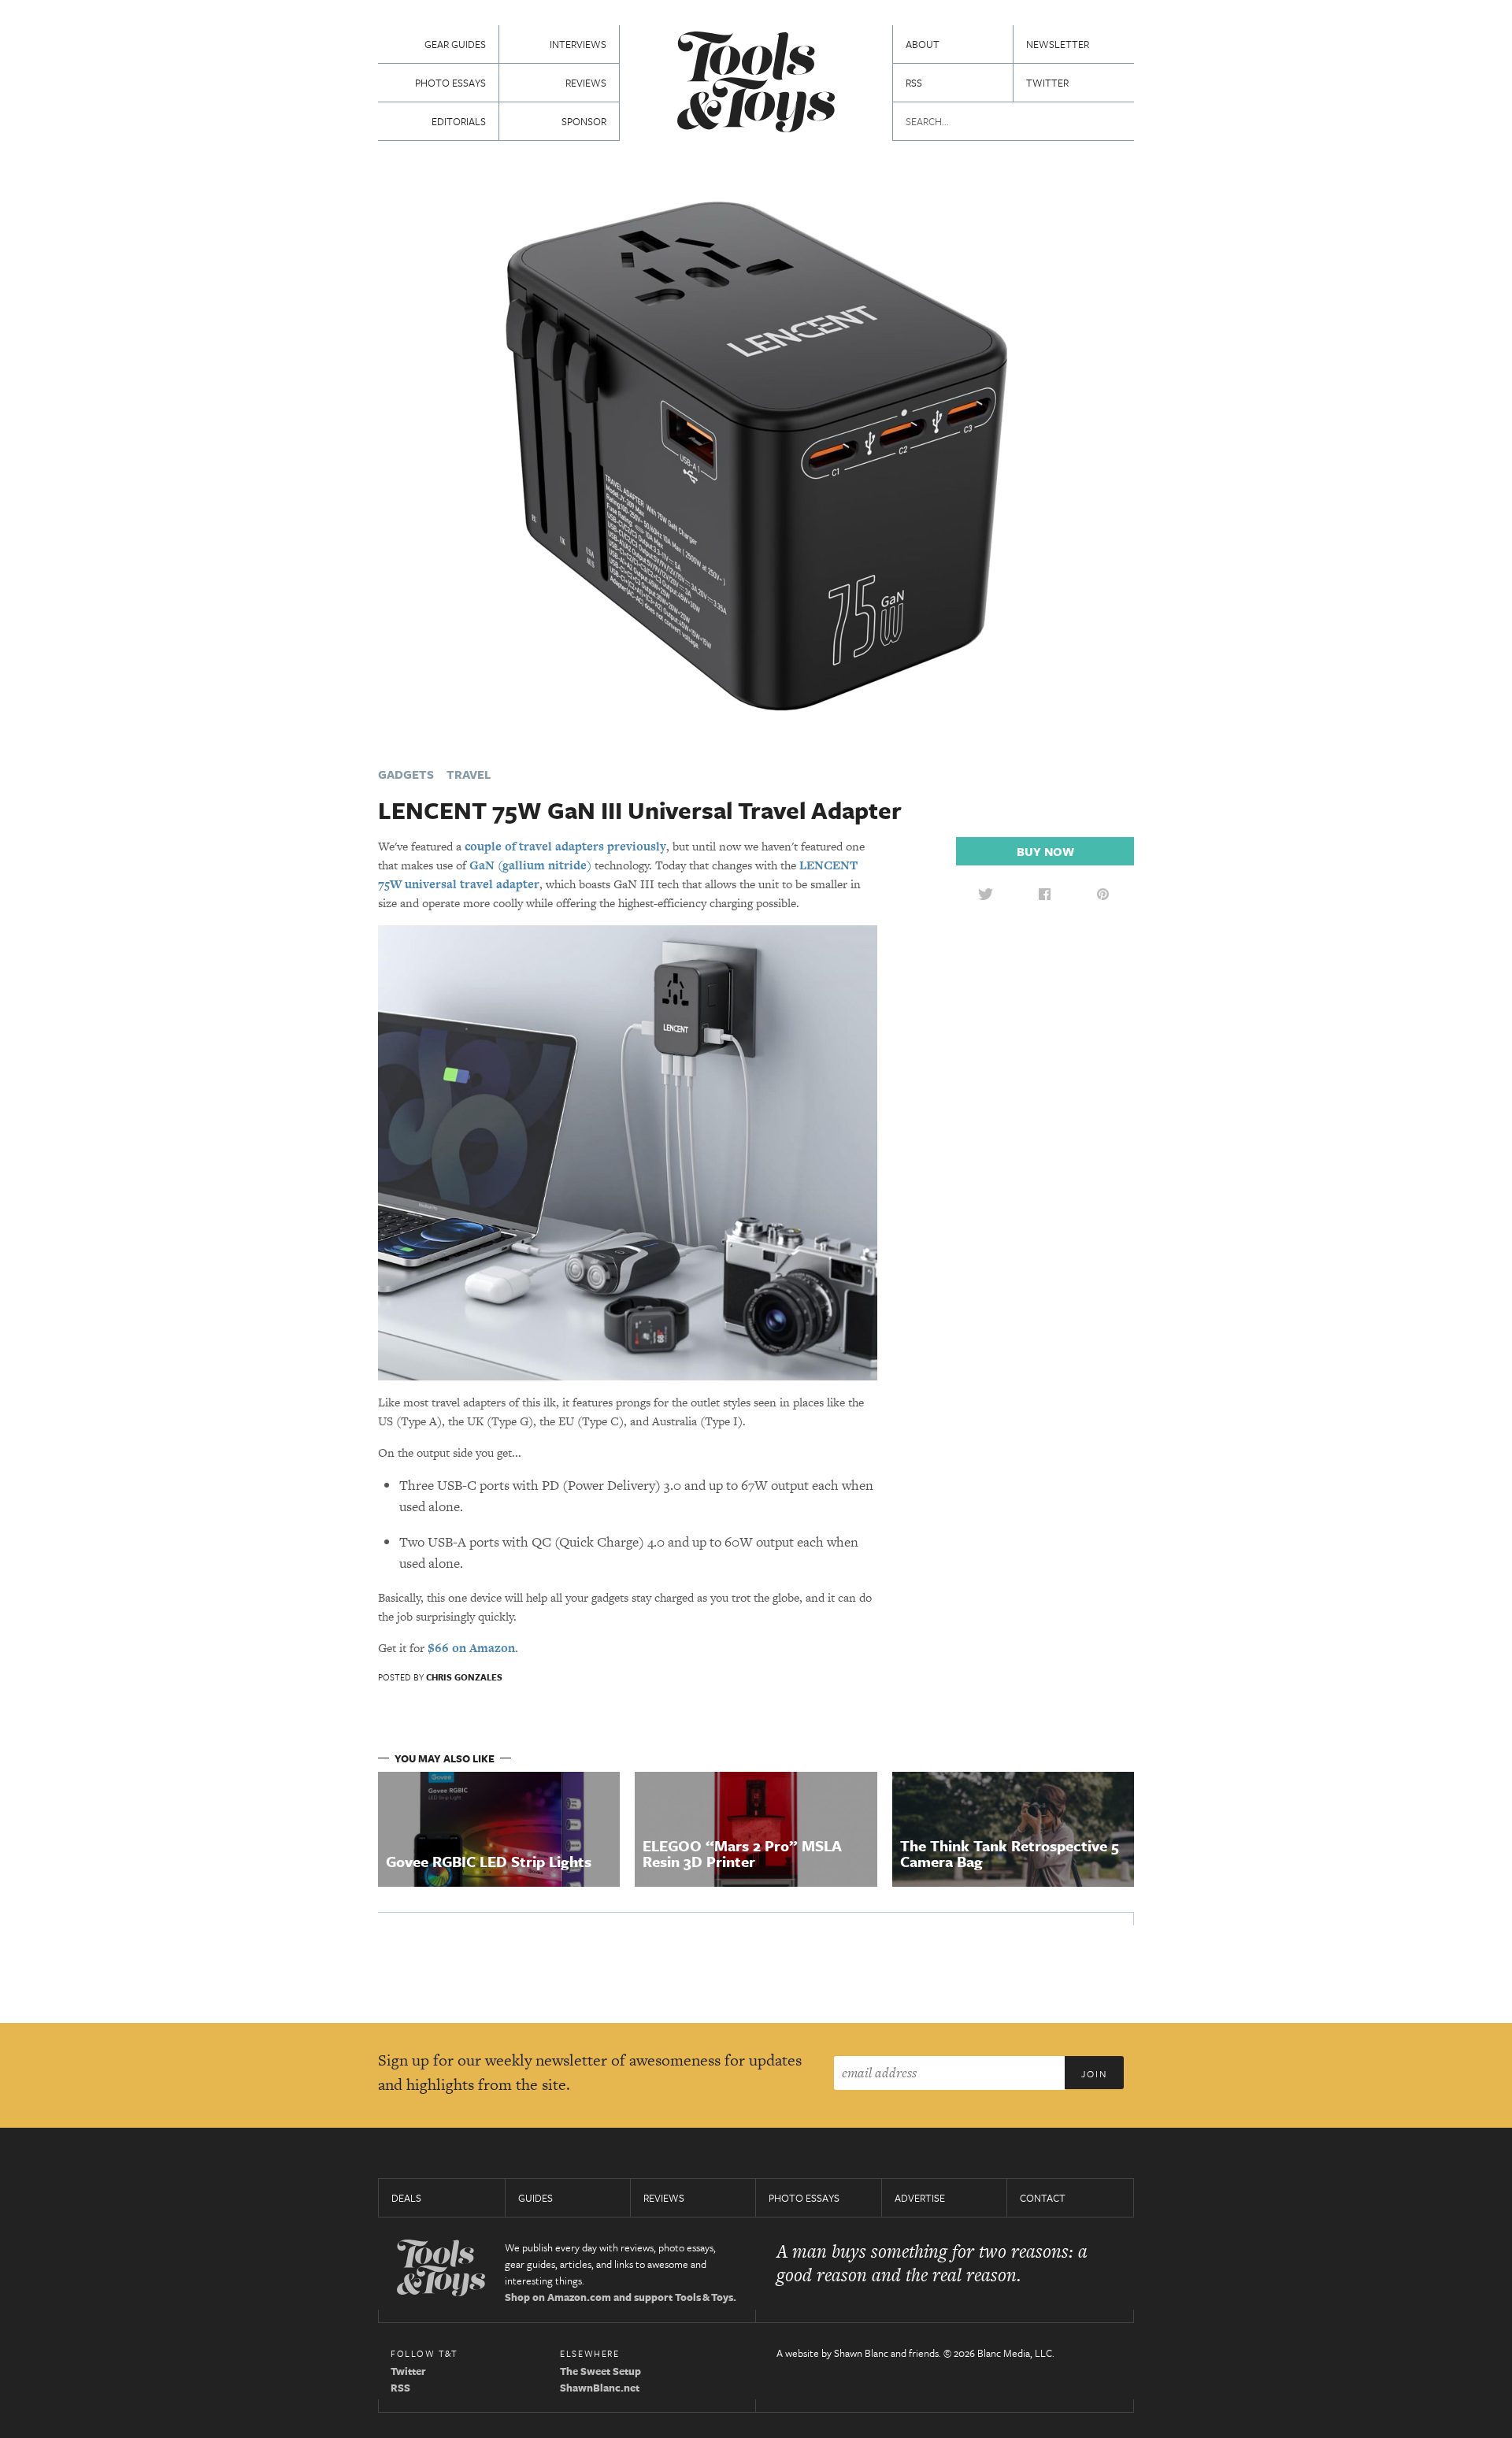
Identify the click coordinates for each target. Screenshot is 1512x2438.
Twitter (1047, 83)
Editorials (459, 121)
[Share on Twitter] (985, 894)
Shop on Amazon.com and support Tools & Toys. (621, 2297)
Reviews (586, 83)
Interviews (578, 44)
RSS (914, 83)
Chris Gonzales (464, 1677)
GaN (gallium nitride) (530, 865)
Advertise (920, 2198)
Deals (406, 2198)
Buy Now (1045, 851)
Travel (469, 774)
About (923, 44)
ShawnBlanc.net (600, 2388)
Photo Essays (450, 83)
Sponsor (584, 121)
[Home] (756, 84)
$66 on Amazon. (473, 1648)
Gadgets (406, 774)
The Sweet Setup (600, 2371)
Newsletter (1058, 44)
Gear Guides (455, 44)
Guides (535, 2198)
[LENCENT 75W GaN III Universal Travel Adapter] (756, 455)
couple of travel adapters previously (565, 846)
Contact (1043, 2198)
